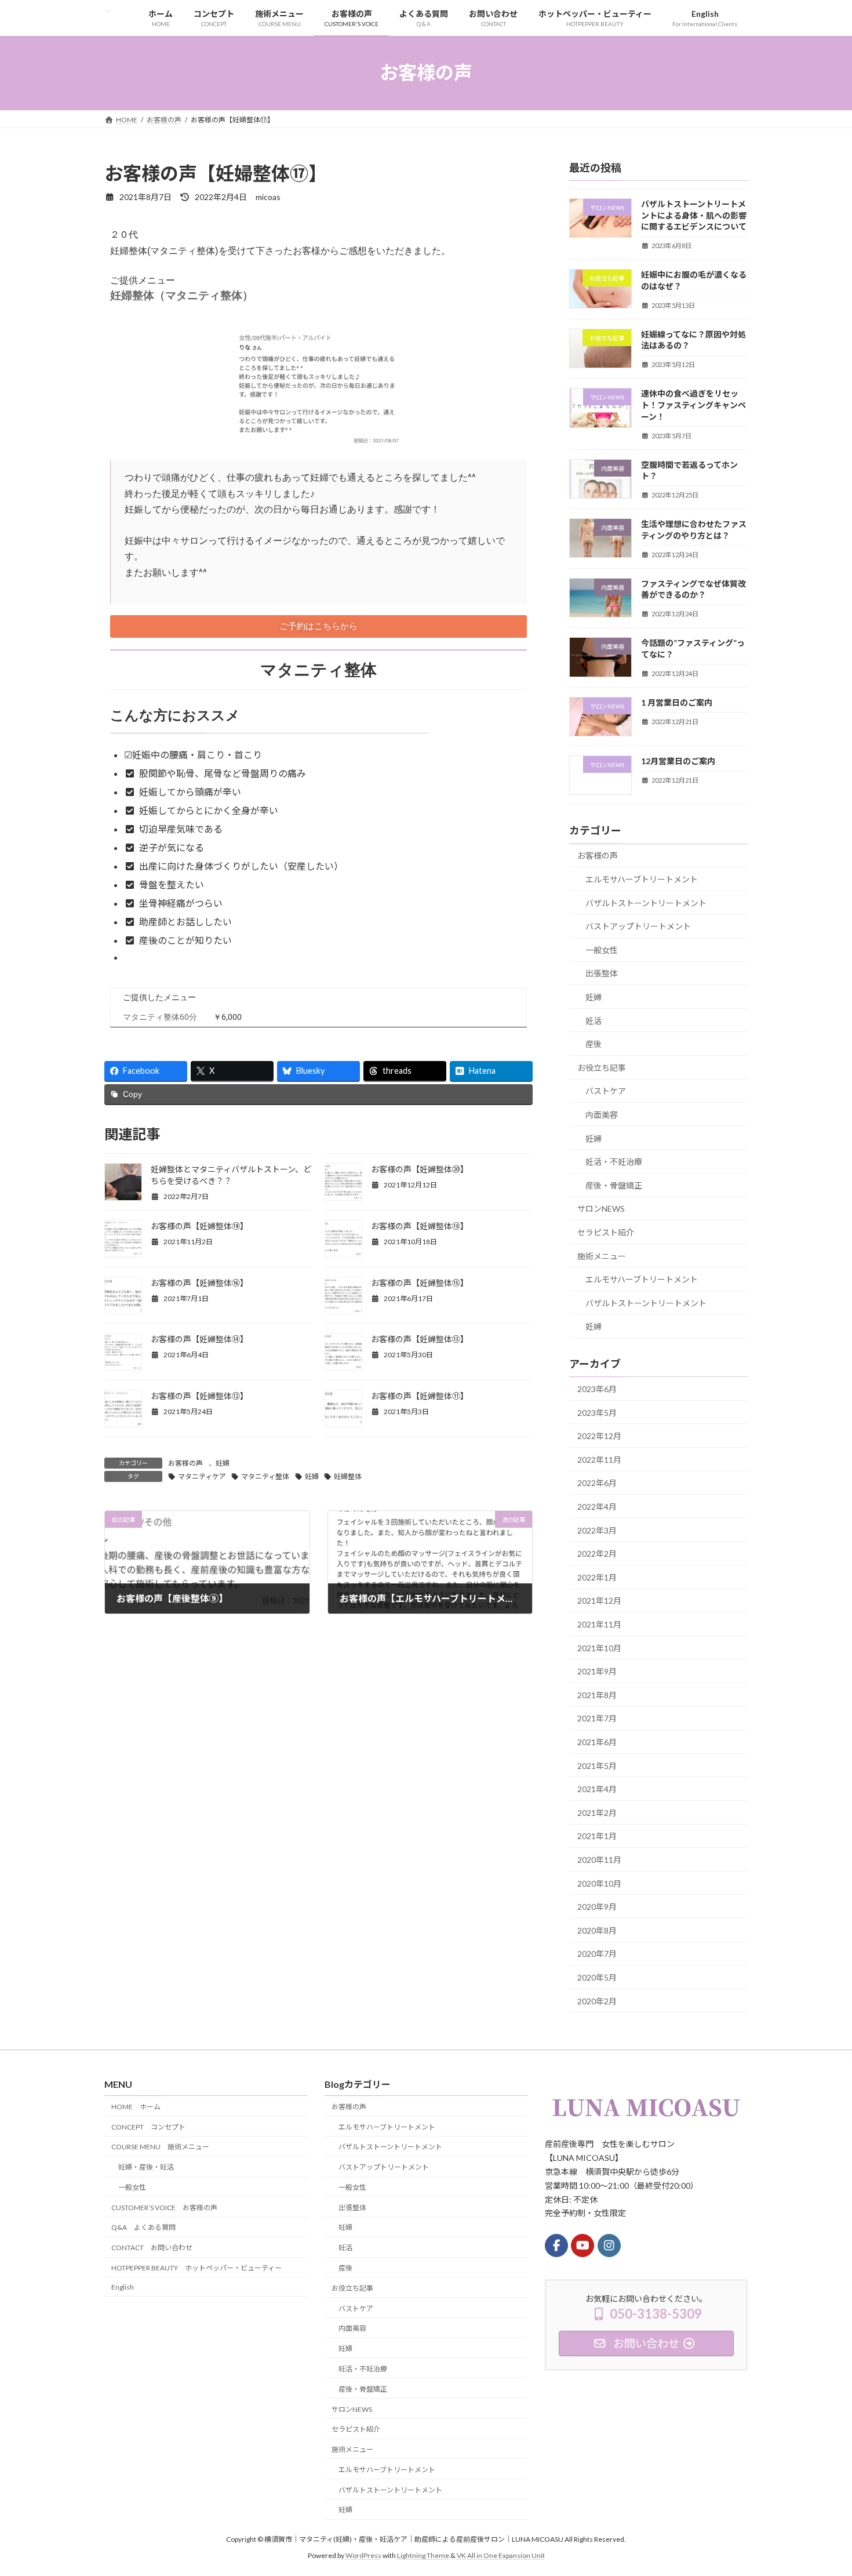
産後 (594, 1044)
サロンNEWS (601, 1209)
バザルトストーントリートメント (646, 902)
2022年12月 (599, 1436)
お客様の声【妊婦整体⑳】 (420, 1169)
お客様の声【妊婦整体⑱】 (420, 1226)
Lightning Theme (423, 2555)
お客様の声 (185, 1463)
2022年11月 (599, 1459)
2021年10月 (599, 1647)
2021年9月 (597, 1671)
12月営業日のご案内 (678, 761)
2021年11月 (599, 1624)
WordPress (363, 2555)
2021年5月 (597, 1765)
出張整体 (602, 973)
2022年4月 (597, 1507)
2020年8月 (597, 1930)
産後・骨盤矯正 (614, 1185)
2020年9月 (597, 1907)
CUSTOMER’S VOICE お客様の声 (164, 2208)
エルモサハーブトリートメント (642, 879)
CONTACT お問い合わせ (152, 2248)
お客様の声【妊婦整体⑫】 (199, 1396)
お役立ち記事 (602, 1067)
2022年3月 (597, 1530)
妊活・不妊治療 (614, 1162)
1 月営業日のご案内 (677, 702)
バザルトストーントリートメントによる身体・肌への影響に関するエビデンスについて (694, 215)
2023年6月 (597, 1389)
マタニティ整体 (265, 1476)
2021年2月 (597, 1812)
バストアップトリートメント (638, 926)
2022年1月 (597, 1577)
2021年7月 (597, 1718)
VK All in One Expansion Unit (501, 2555)
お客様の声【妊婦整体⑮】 (420, 1283)
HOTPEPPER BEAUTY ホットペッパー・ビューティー (196, 2268)
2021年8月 (597, 1694)
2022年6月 (597, 1483)
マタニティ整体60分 (160, 1017)
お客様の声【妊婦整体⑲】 (199, 1226)
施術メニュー (602, 1256)
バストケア (606, 1091)
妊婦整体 (348, 1476)
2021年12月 (599, 1601)
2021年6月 (597, 1742)
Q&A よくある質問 (143, 2227)
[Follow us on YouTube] (582, 2246)
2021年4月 (597, 1789)
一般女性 (602, 949)
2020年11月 (599, 1860)
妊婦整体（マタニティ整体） (182, 296)
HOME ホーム (136, 2107)
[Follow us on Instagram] (609, 2246)
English (123, 2287)
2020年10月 (599, 1883)
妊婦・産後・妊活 (146, 2167)
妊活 (594, 1020)
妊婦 (223, 1463)
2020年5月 (597, 1977)
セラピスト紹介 (606, 1232)
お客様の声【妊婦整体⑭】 (199, 1339)
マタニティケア (202, 1476)
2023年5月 (597, 1412)
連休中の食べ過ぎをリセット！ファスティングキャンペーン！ (693, 405)
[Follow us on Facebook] (556, 2246)
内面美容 (602, 1115)
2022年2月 (597, 1554)
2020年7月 (597, 1954)
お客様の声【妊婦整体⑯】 (199, 1283)
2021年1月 (597, 1836)
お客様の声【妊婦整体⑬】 (420, 1339)
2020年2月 (597, 2001)
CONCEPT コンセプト (148, 2126)
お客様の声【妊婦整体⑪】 (420, 1396)
